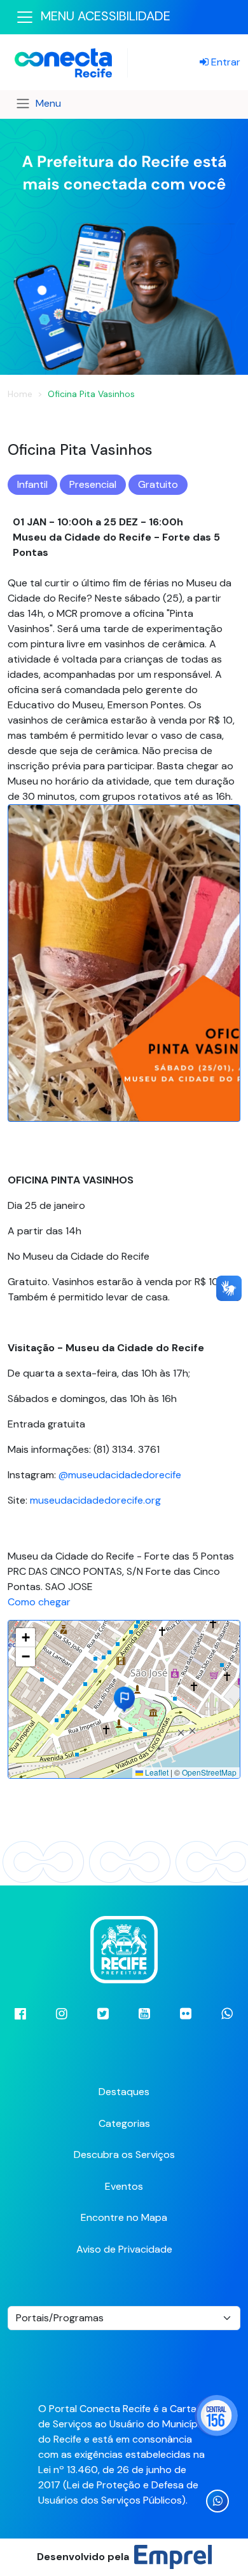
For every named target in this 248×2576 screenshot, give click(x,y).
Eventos (124, 2186)
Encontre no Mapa (124, 2217)
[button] (124, 1699)
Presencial (93, 484)
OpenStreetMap (209, 1772)
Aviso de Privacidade (124, 2249)
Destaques (124, 2092)
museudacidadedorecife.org (95, 1500)
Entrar (224, 62)
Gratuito (158, 484)
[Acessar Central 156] (216, 2416)
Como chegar (39, 1602)
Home (20, 394)
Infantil (32, 484)
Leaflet (156, 1772)
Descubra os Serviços (124, 2155)
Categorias (124, 2123)
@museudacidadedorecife (120, 1475)
